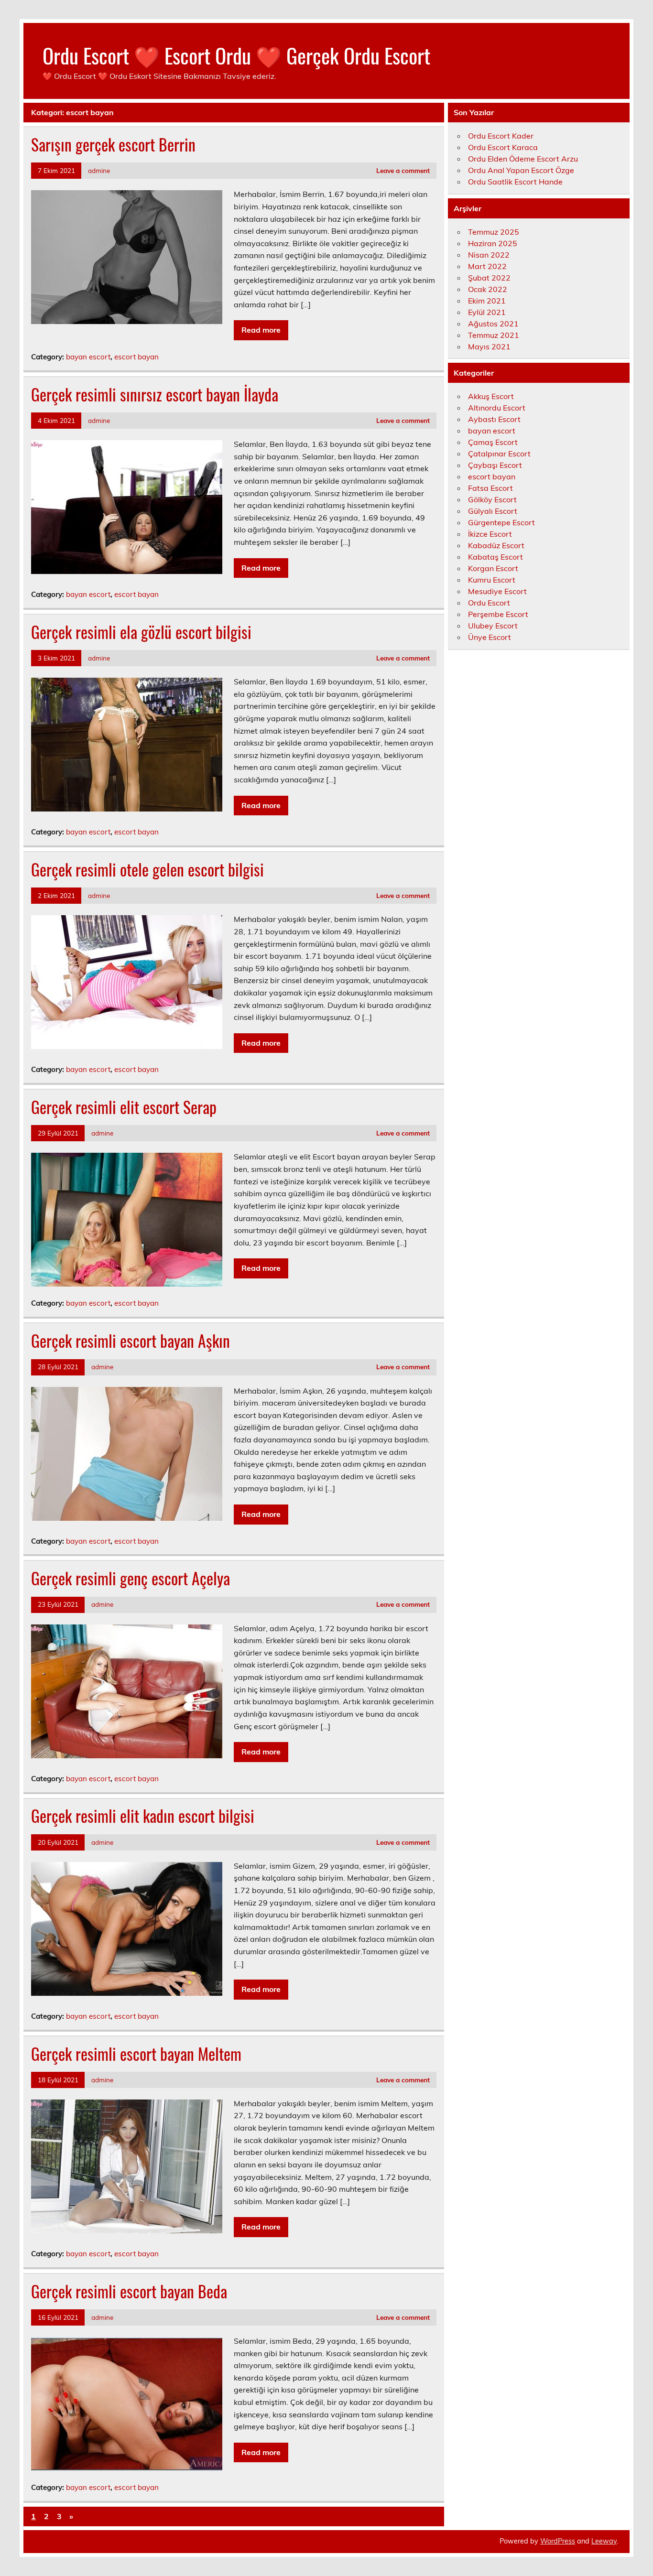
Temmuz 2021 (494, 335)
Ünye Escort (490, 637)
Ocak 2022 (488, 289)
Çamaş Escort (493, 442)
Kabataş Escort (495, 557)
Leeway (604, 2541)
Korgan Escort (493, 568)
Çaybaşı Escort (495, 465)
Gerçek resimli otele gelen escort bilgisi (147, 869)
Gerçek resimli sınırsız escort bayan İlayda (155, 394)
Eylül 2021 (487, 312)
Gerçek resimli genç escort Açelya (131, 1578)
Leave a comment (403, 170)
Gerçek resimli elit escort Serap (124, 1107)
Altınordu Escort (497, 408)
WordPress (558, 2541)
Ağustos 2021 (493, 324)
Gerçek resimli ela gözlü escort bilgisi (141, 632)
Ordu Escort (489, 603)
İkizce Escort (490, 534)
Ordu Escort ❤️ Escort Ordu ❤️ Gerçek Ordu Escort (236, 55)
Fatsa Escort (490, 488)
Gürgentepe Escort (501, 522)
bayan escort (88, 357)
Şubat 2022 (489, 278)
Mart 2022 (487, 266)
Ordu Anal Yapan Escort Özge (521, 170)
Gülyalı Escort (493, 511)
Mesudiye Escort (497, 591)
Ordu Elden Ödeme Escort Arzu (523, 159)
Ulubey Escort (493, 626)
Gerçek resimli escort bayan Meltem (136, 2054)
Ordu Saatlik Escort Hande (515, 182)
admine (99, 170)
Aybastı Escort (494, 419)
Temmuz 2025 (494, 232)
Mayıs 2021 (489, 346)
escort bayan (136, 357)
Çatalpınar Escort (499, 454)
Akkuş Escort (491, 396)
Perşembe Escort (498, 614)
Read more (261, 330)
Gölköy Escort (492, 499)
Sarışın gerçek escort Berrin (113, 144)
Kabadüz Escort (496, 545)
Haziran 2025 (493, 243)
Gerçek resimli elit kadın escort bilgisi (143, 1816)
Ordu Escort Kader (501, 136)
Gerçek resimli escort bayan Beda (129, 2291)
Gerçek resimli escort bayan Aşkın (131, 1341)
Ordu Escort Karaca (503, 147)
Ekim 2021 (487, 301)
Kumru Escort (492, 580)
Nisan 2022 (489, 255)
